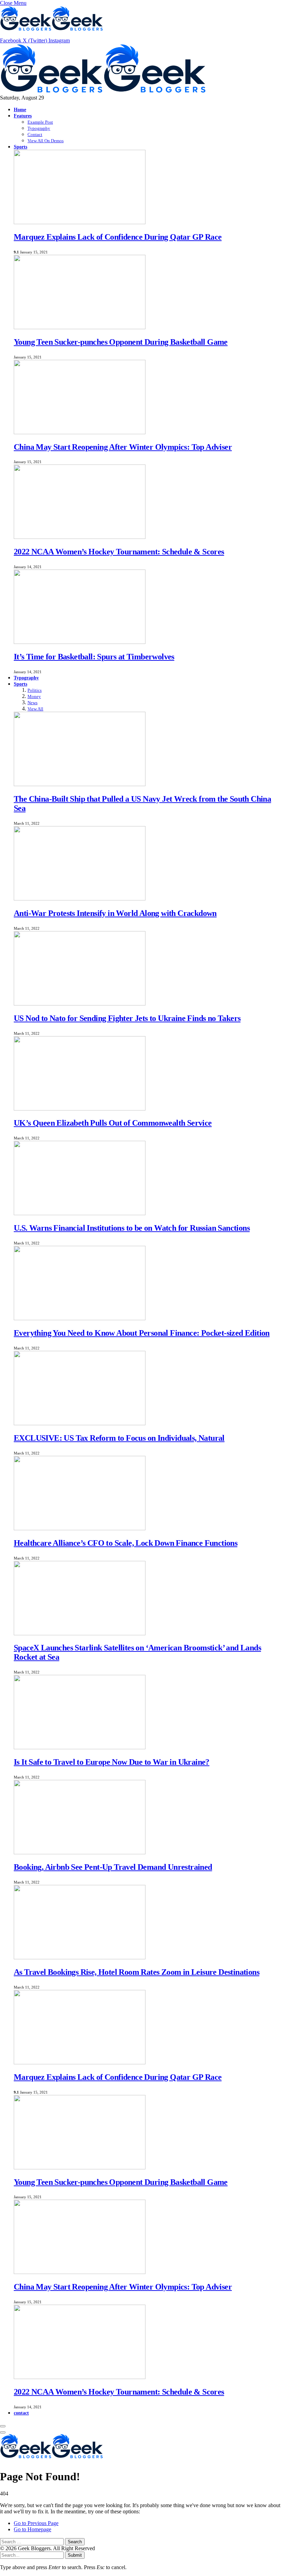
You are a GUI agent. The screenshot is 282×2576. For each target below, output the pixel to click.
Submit (75, 2555)
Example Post (40, 122)
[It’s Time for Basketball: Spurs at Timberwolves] (80, 642)
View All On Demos (46, 141)
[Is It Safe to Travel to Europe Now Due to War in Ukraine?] (80, 1747)
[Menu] (3, 2426)
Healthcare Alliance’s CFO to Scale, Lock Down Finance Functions (126, 1543)
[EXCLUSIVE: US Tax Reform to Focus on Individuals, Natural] (80, 1423)
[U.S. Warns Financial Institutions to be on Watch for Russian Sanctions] (80, 1213)
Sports (20, 147)
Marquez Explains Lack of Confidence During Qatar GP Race (118, 237)
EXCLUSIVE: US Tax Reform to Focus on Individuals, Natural (119, 1438)
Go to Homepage (32, 2529)
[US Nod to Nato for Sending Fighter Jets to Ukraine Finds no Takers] (80, 1004)
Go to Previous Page (36, 2523)
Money (34, 696)
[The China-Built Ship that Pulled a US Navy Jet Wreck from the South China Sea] (80, 784)
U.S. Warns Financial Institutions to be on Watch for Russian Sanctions (132, 1228)
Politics (35, 690)
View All (35, 709)
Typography (39, 128)
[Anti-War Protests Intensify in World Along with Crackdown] (80, 899)
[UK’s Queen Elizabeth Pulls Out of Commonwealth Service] (80, 1109)
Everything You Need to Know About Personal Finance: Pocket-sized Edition (142, 1333)
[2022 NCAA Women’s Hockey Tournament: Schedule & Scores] (80, 537)
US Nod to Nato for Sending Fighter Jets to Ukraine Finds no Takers (127, 1018)
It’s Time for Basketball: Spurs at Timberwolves (94, 657)
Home (20, 109)
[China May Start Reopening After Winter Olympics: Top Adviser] (80, 432)
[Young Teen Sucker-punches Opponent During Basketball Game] (80, 327)
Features (23, 116)
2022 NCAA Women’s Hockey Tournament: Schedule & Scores (119, 552)
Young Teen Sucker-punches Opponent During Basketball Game (121, 342)
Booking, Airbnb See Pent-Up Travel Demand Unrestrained (113, 1867)
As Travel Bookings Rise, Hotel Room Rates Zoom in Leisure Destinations (137, 1972)
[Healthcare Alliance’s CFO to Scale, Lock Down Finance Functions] (80, 1528)
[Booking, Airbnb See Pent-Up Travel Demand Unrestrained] (80, 1852)
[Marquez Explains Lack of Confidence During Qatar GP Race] (80, 222)
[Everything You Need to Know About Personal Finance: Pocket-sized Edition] (80, 1318)
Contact (35, 134)
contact (21, 2413)
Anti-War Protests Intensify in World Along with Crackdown (115, 913)
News (32, 703)
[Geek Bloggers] (103, 91)
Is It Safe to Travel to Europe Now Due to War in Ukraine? (112, 1762)
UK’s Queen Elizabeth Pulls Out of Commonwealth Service (113, 1123)
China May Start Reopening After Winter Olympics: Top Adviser (123, 447)
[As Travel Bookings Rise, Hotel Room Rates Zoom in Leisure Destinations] (80, 1957)
